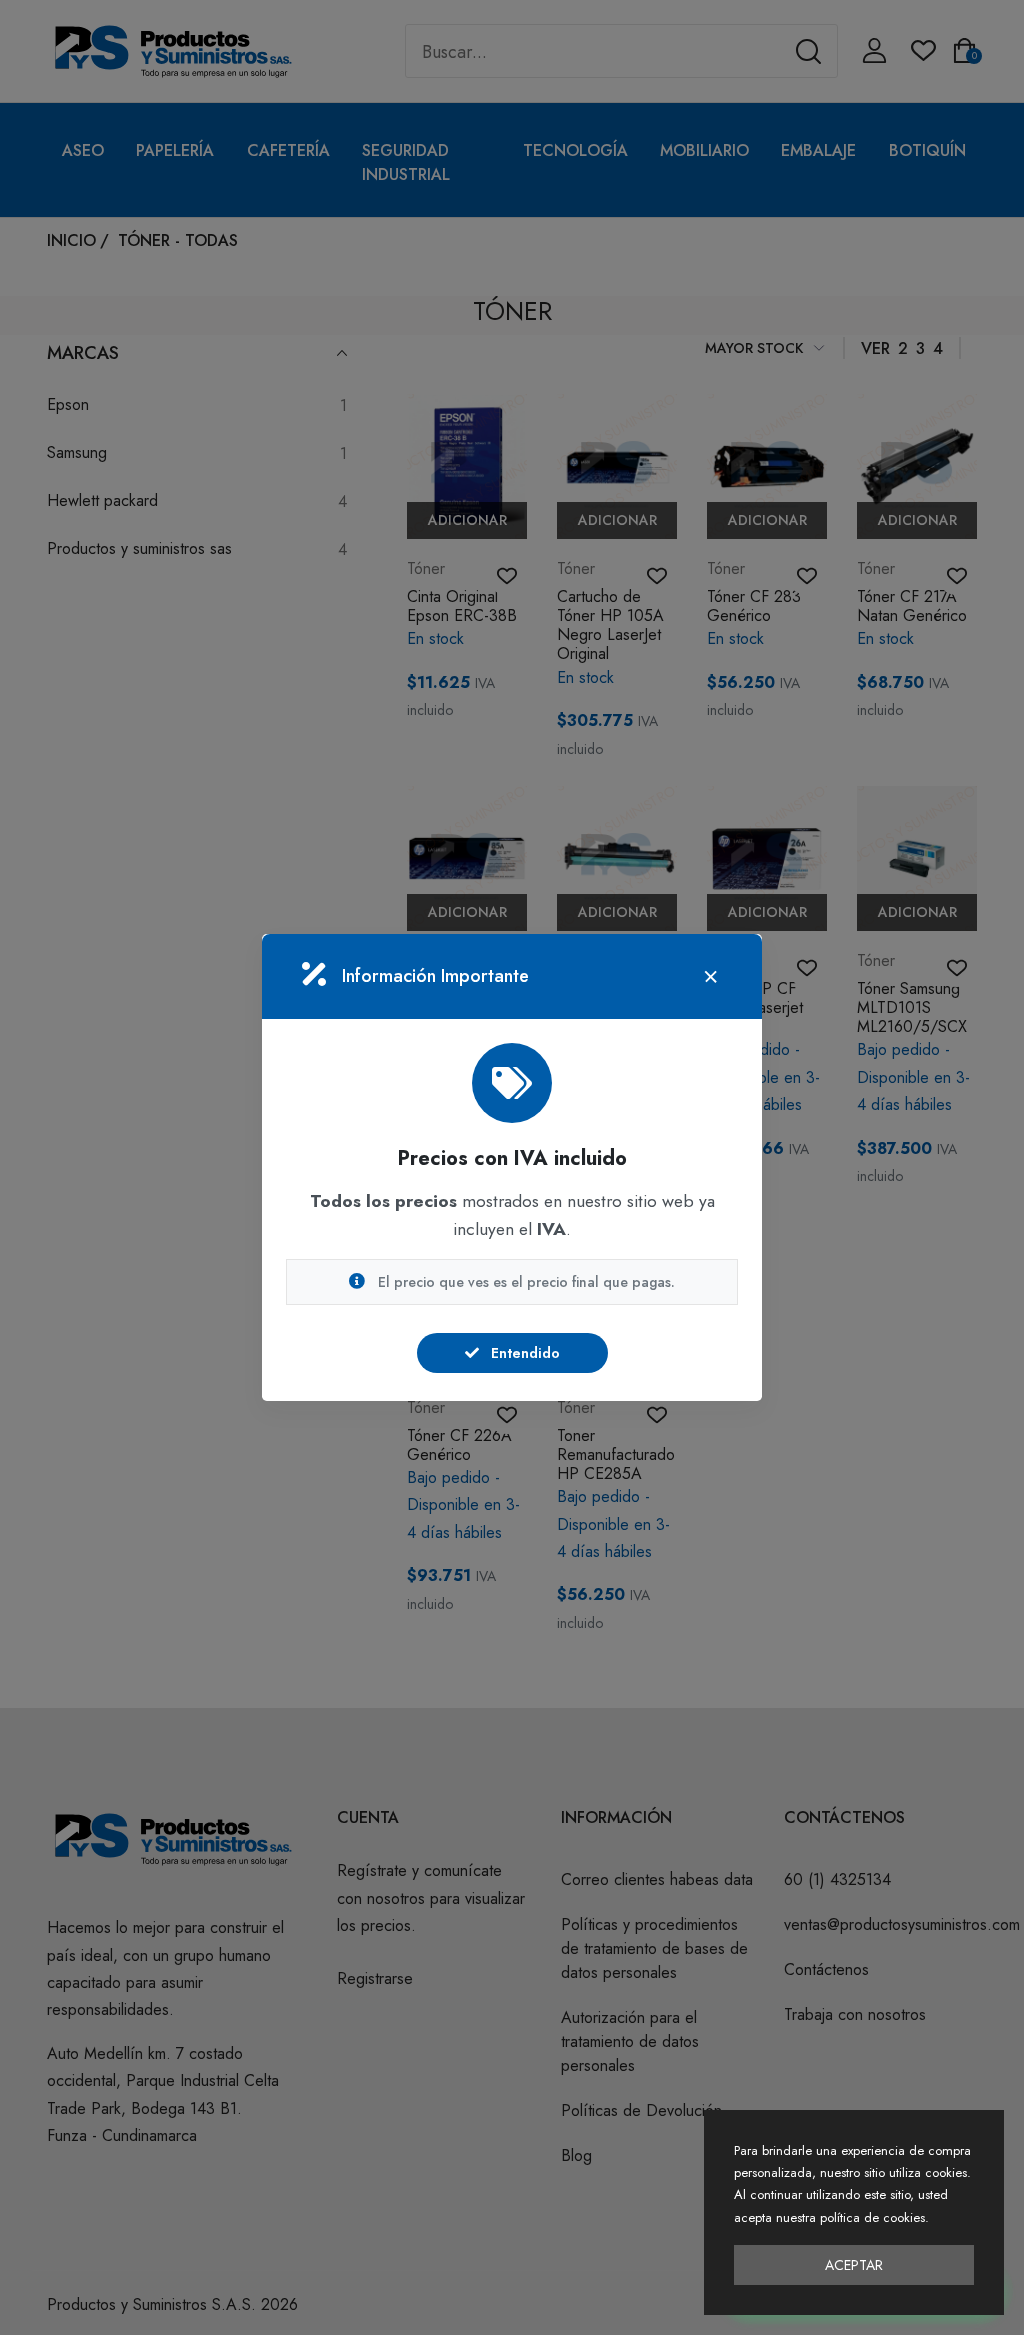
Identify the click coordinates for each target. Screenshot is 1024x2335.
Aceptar (854, 2265)
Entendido (523, 1353)
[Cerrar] (711, 977)
